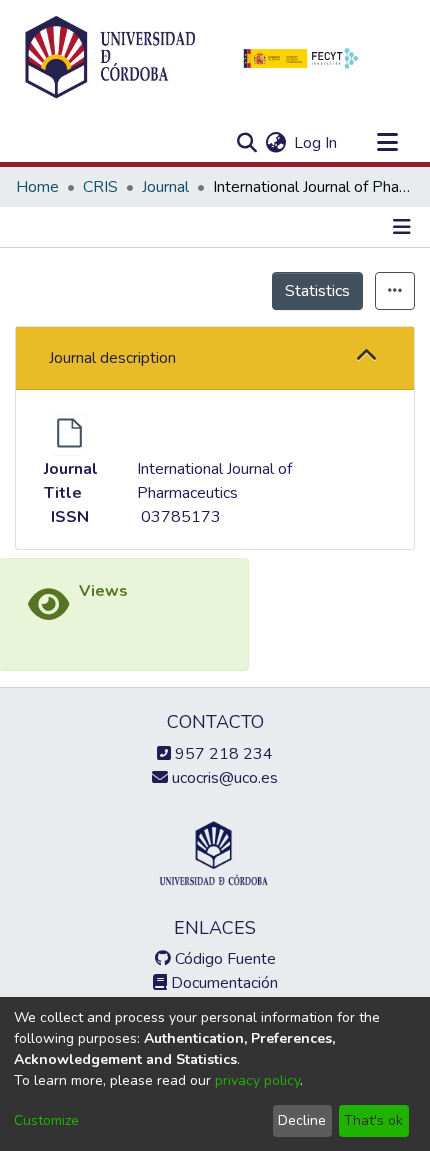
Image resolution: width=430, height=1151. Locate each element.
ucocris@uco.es (223, 778)
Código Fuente (223, 959)
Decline (302, 1120)
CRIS (100, 187)
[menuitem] (275, 143)
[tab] (215, 358)
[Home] (110, 58)
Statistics (317, 291)
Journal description (112, 358)
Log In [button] (316, 143)
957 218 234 (222, 754)
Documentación (222, 983)
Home (37, 187)
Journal (165, 187)
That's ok (373, 1120)
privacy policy (257, 1080)
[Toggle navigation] (387, 143)
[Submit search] (246, 143)
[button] (367, 357)
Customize (46, 1120)
